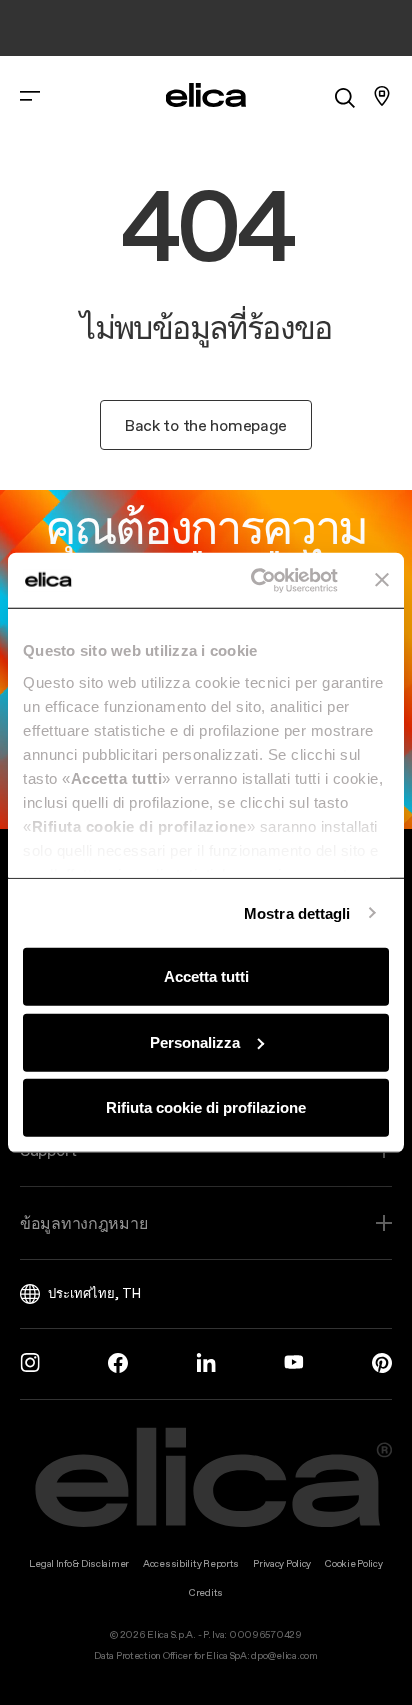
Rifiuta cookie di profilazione (206, 1107)
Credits (206, 1592)
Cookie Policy (353, 1563)
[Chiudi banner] (382, 580)
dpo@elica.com (284, 1655)
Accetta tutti (206, 976)
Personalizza (195, 1041)
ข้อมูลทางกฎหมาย (83, 1223)
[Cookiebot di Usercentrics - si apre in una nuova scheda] (255, 580)
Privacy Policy (282, 1563)
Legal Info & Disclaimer (79, 1563)
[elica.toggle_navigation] (30, 96)
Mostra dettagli (297, 912)
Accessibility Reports (191, 1563)
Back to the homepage (206, 425)
